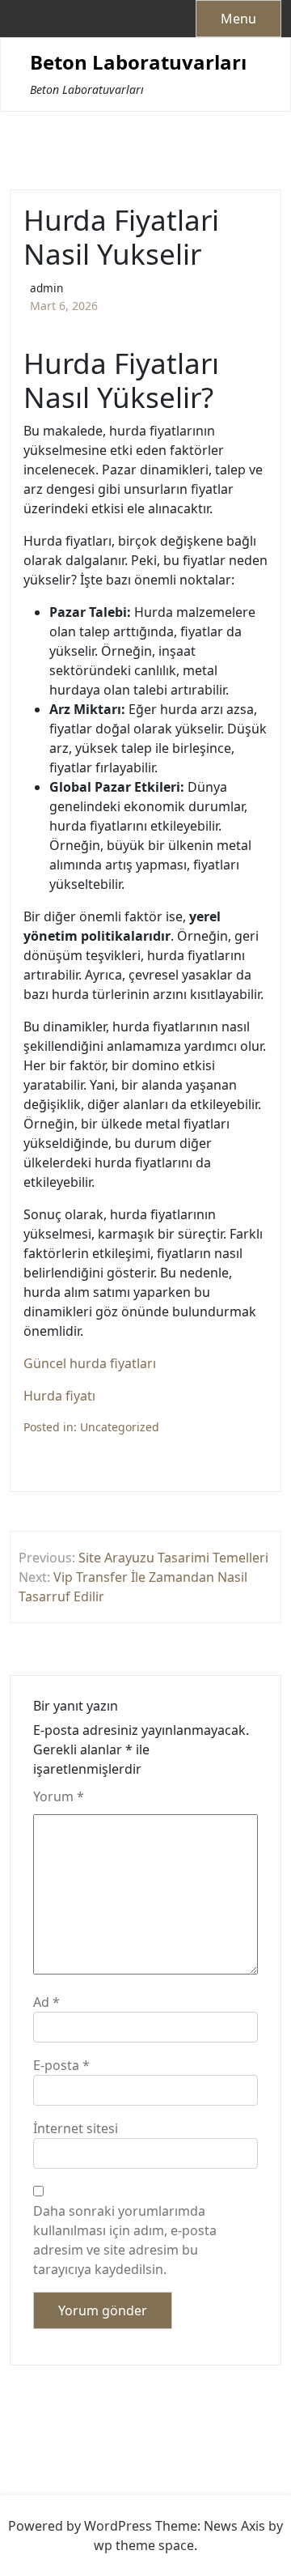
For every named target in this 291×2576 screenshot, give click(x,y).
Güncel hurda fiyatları (90, 1363)
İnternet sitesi (76, 2128)
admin (46, 288)
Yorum (59, 1796)
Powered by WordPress (80, 2526)
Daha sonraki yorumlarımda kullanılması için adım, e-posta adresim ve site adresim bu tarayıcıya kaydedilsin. (125, 2240)
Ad (46, 2002)
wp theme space (144, 2545)
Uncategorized (120, 1427)
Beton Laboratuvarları (138, 63)
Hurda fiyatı (59, 1396)
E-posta (61, 2065)
